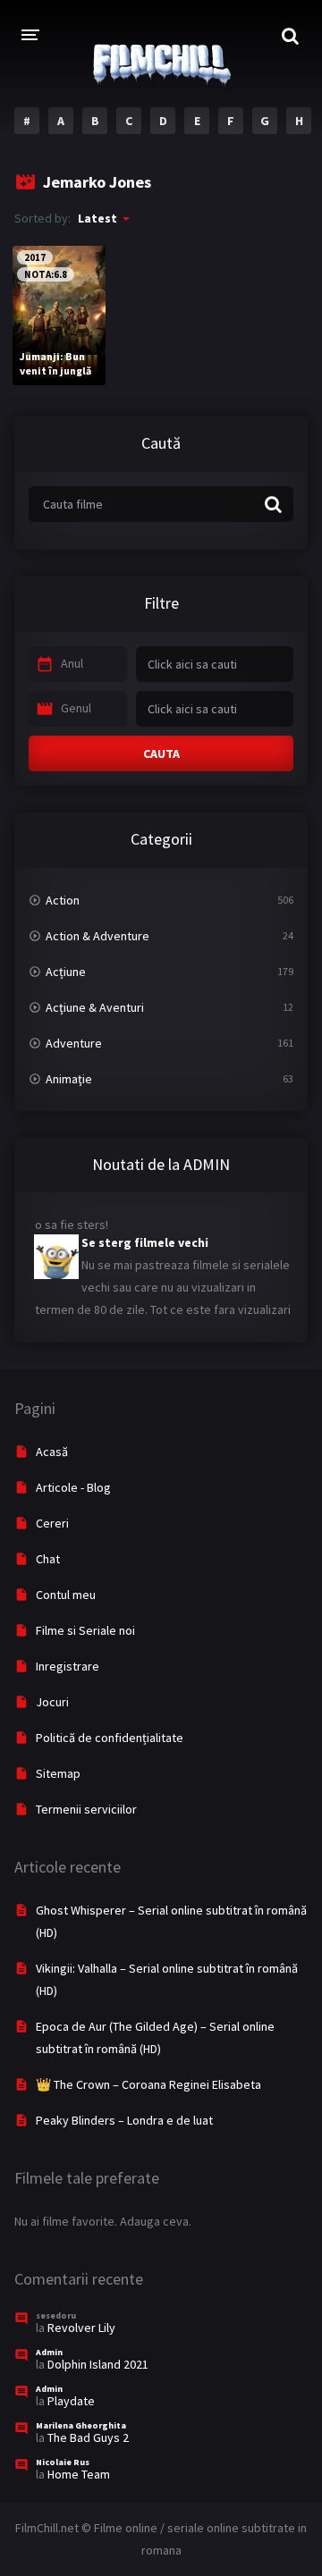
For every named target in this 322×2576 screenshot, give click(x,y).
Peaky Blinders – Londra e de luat (124, 2120)
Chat (48, 1559)
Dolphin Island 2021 (98, 2364)
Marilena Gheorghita (81, 2425)
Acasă (52, 1452)
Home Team (79, 2474)
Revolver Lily (81, 2328)
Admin (49, 2352)
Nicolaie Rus (63, 2462)
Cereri (52, 1523)
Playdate (71, 2401)
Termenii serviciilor (86, 1809)
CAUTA (161, 753)
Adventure (74, 1043)
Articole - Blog (73, 1487)
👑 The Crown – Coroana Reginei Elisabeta (148, 2084)
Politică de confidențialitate (110, 1738)
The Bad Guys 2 (88, 2437)
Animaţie (69, 1079)
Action (63, 900)
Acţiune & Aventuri (95, 1007)
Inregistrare (68, 1666)
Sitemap (58, 1773)
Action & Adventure (97, 936)
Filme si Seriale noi (85, 1630)
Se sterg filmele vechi (145, 1235)
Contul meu (66, 1595)
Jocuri (52, 1702)
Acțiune (66, 972)
